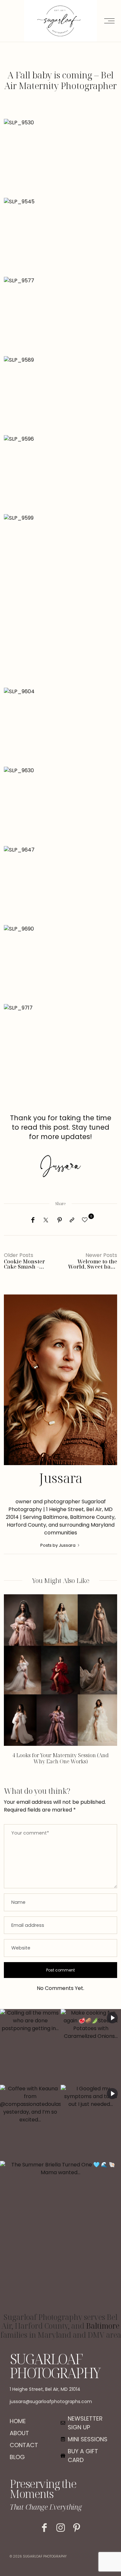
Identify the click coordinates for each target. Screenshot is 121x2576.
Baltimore (103, 2326)
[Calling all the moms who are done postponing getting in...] (30, 2047)
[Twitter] (46, 1220)
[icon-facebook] (44, 2528)
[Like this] (86, 1220)
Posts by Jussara (58, 1545)
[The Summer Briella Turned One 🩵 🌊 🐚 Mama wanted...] (60, 2237)
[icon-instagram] (60, 2528)
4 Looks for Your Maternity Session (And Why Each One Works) (60, 1758)
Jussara (61, 1478)
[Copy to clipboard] (72, 1220)
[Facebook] (33, 1220)
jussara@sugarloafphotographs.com (51, 2401)
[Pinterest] (60, 1220)
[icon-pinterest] (77, 2528)
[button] (14, 1684)
